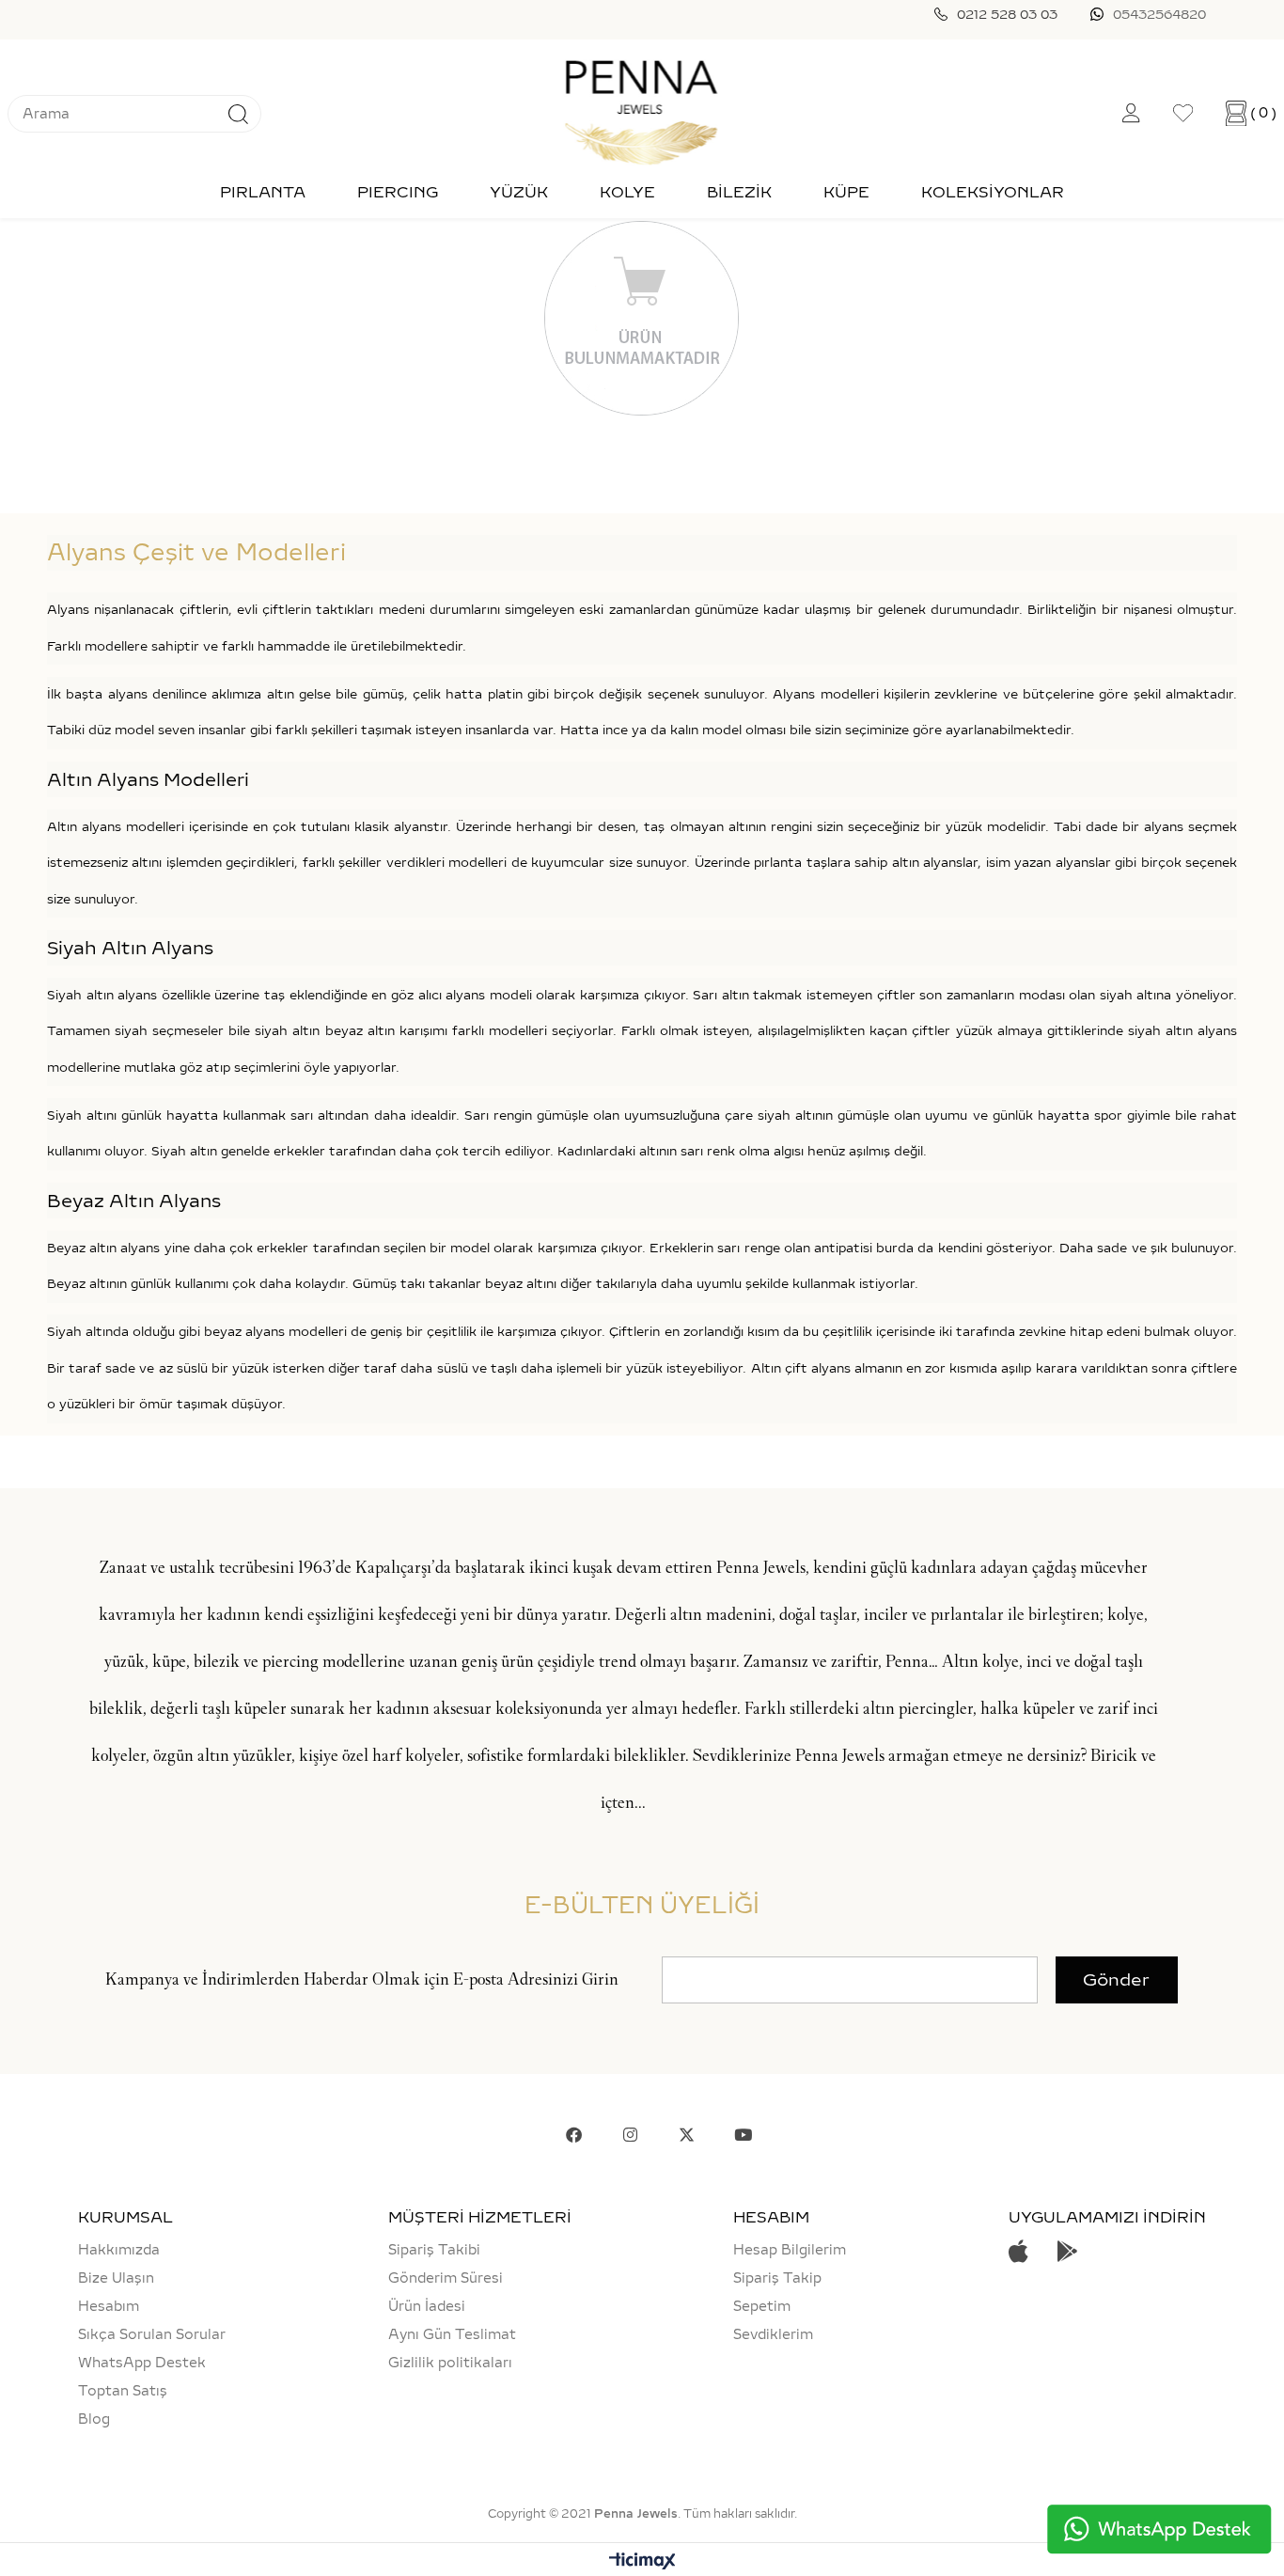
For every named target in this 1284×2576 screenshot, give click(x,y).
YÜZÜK (519, 192)
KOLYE (627, 192)
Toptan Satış (123, 2391)
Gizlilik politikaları (450, 2363)
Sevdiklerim (773, 2334)
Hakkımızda (119, 2250)
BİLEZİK (739, 192)
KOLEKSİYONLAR (993, 192)
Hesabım (109, 2306)
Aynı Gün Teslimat (452, 2334)
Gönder (1116, 1980)
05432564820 (1159, 14)
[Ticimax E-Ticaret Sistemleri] (642, 2562)
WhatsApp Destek (142, 2363)
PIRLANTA (263, 192)
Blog (94, 2419)
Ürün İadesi (427, 2306)
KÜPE (846, 192)
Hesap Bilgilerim (790, 2250)
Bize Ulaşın (116, 2278)
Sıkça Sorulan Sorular (152, 2334)
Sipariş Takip (777, 2278)
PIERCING (398, 192)
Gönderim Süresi (446, 2278)
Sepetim (762, 2306)
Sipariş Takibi (434, 2250)
